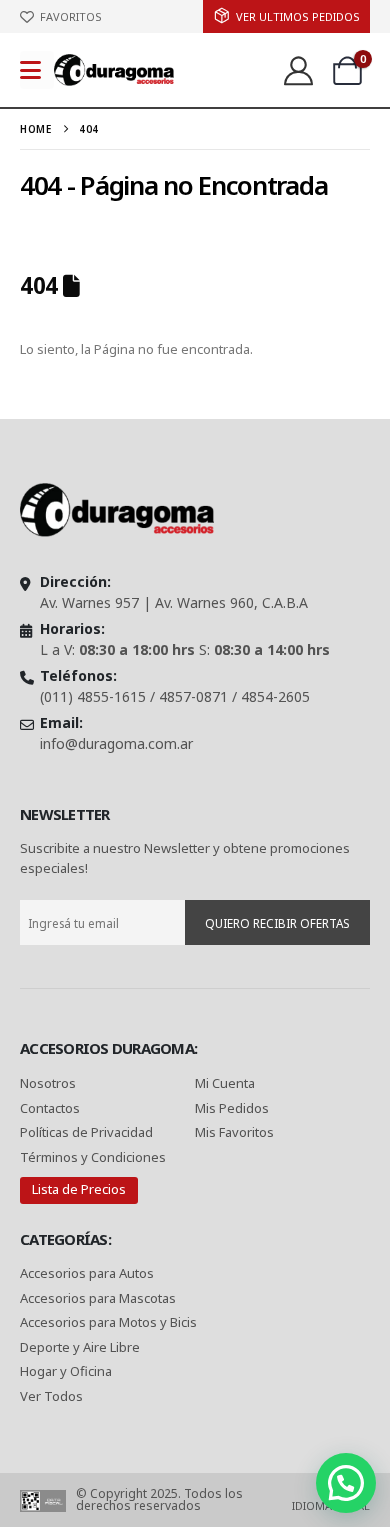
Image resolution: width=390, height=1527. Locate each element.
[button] (346, 1483)
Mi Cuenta (225, 1083)
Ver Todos (51, 1396)
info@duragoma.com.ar (116, 743)
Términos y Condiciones (93, 1157)
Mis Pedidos (232, 1108)
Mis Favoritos (234, 1132)
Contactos (50, 1108)
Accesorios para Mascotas (98, 1298)
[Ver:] (297, 70)
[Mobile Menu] (37, 70)
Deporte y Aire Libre (80, 1347)
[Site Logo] (114, 69)
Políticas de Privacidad (88, 1132)
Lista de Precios (79, 1189)
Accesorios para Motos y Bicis (108, 1322)
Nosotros (48, 1083)
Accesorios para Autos (87, 1273)
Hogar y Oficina (66, 1371)
